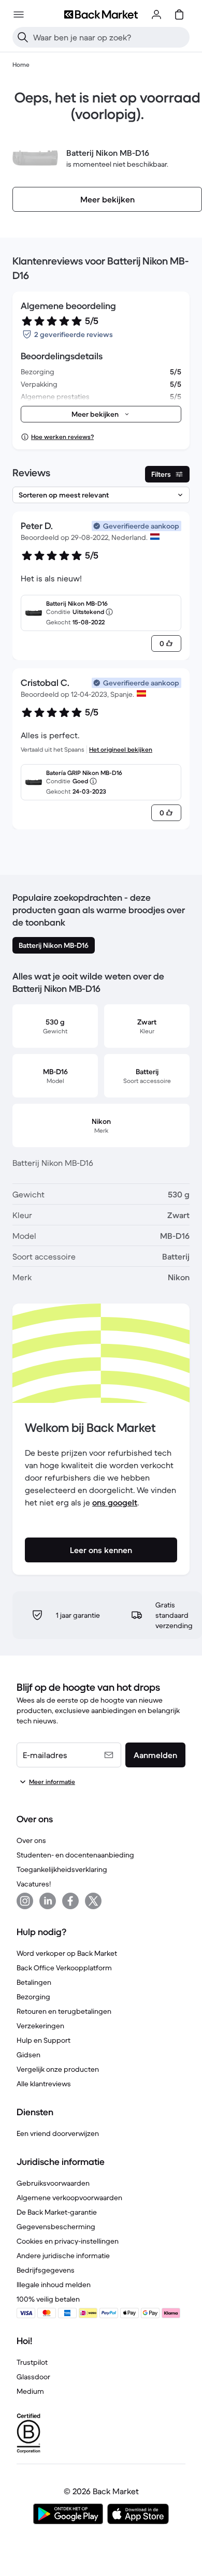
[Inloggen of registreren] (156, 14)
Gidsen (28, 2055)
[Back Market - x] (93, 1901)
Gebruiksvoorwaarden (53, 2183)
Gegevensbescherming (56, 2227)
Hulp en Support (44, 2040)
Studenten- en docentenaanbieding (75, 1855)
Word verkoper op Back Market (67, 1953)
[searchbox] (109, 37)
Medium (30, 2391)
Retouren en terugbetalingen (64, 2011)
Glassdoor (33, 2377)
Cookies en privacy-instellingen (68, 2241)
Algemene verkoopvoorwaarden (69, 2198)
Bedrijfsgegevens (46, 2270)
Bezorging (33, 1997)
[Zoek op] (23, 37)
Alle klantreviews (44, 2084)
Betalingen (34, 1982)
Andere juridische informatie (63, 2256)
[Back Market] (101, 14)
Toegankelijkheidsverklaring (62, 1869)
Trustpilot (32, 2362)
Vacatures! (34, 1884)
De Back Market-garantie (57, 2212)
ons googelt (115, 1502)
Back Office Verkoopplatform (64, 1968)
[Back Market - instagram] (25, 1901)
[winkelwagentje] (179, 14)
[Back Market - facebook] (70, 1901)
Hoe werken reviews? (62, 437)
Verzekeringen (40, 2026)
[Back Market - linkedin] (48, 1901)
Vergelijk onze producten (58, 2069)
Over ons (31, 1840)
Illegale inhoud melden (54, 2285)
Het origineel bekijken (121, 749)
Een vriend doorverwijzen (58, 2133)
